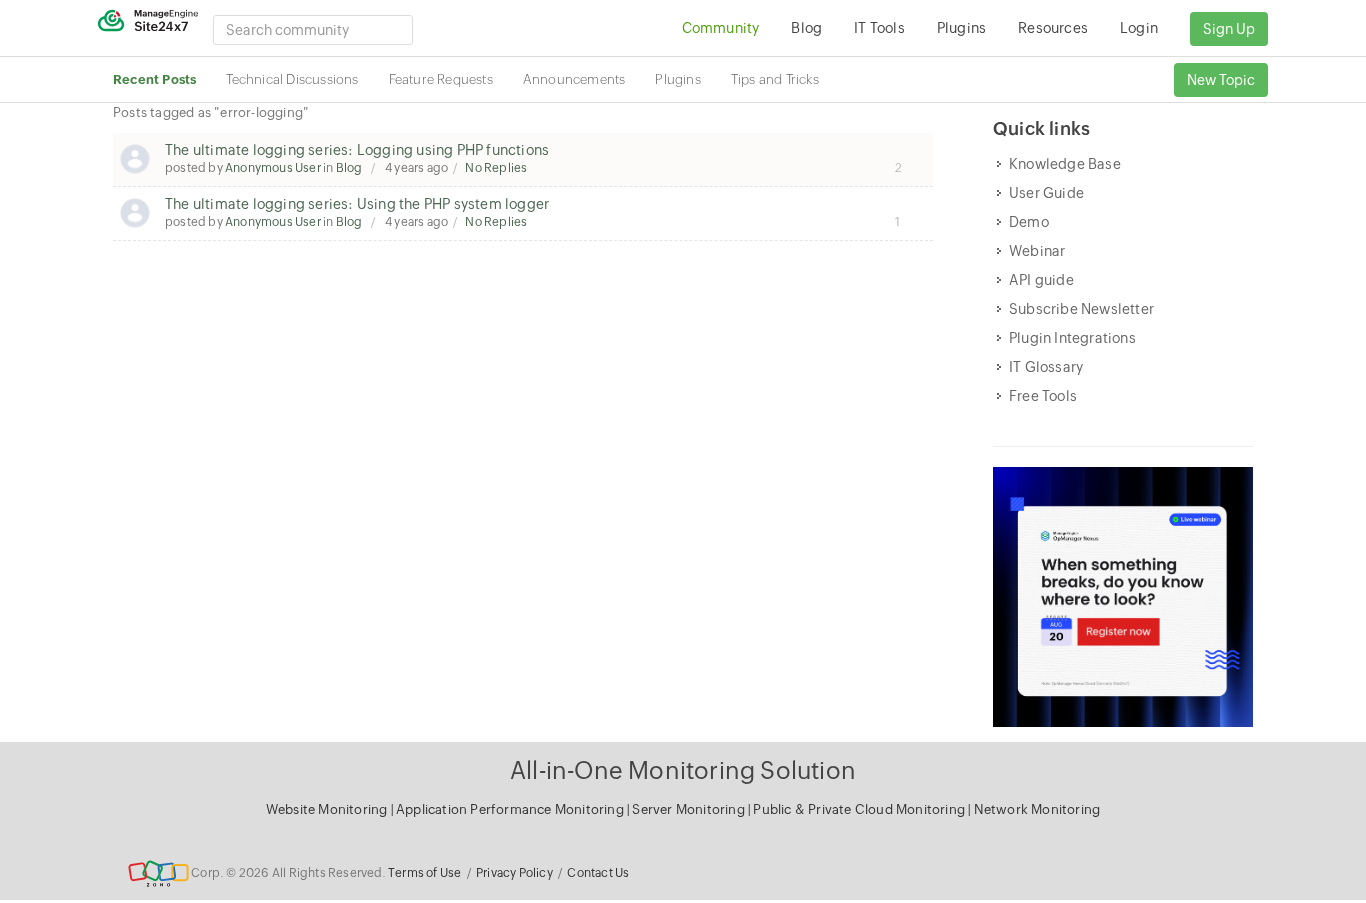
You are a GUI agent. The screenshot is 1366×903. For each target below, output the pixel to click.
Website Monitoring (327, 809)
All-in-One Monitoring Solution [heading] (683, 770)
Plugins (677, 79)
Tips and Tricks (775, 79)
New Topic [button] (1221, 80)
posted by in (263, 168)
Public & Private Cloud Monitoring (860, 809)
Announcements (574, 79)
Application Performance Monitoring (511, 809)
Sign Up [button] (1229, 29)
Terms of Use (424, 873)
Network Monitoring (1037, 809)
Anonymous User (273, 168)
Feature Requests (441, 79)
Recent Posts (154, 79)
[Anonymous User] (135, 159)
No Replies (496, 168)
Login (1139, 28)
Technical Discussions (292, 79)
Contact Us (598, 873)
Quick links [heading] (1041, 128)
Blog (349, 168)
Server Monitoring (690, 809)
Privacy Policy (514, 873)
